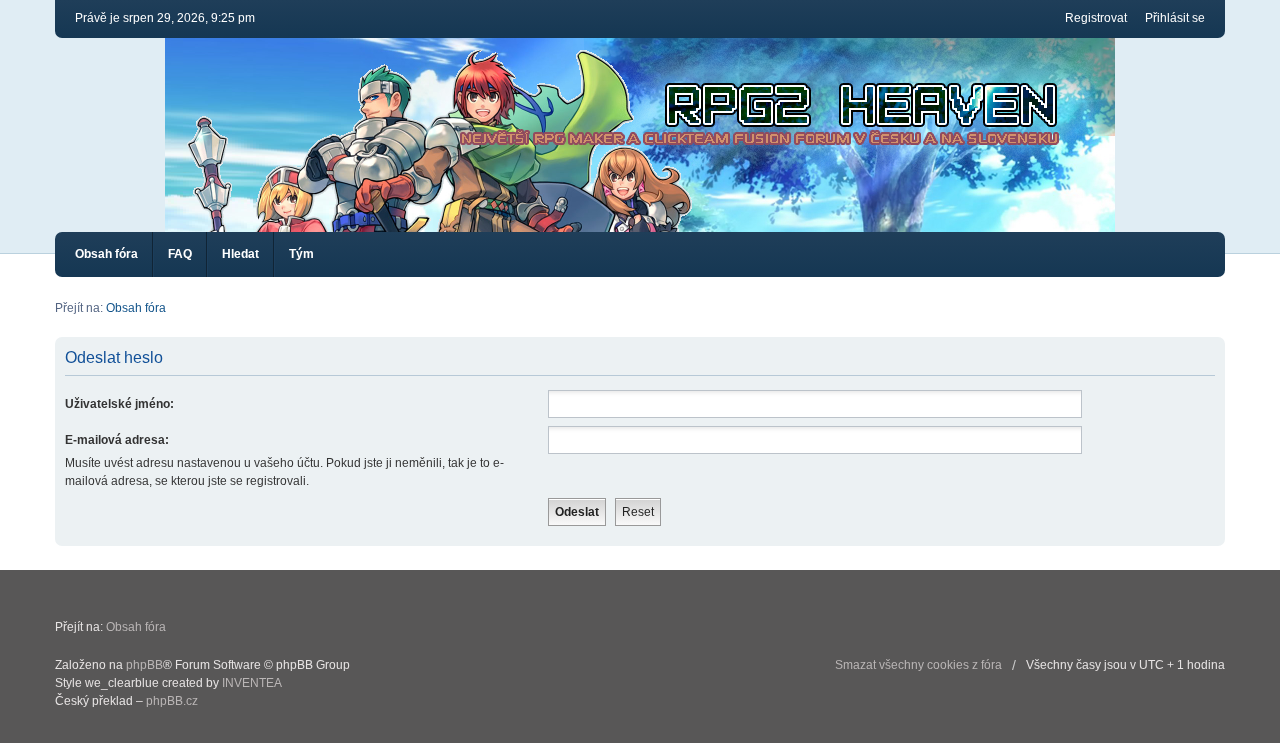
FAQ (180, 254)
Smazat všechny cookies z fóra (918, 665)
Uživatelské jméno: (119, 404)
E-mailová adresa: (117, 440)
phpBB (144, 665)
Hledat (240, 254)
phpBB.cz (172, 701)
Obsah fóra (106, 254)
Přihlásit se (1175, 18)
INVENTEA (252, 683)
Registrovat (1096, 18)
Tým (301, 254)
